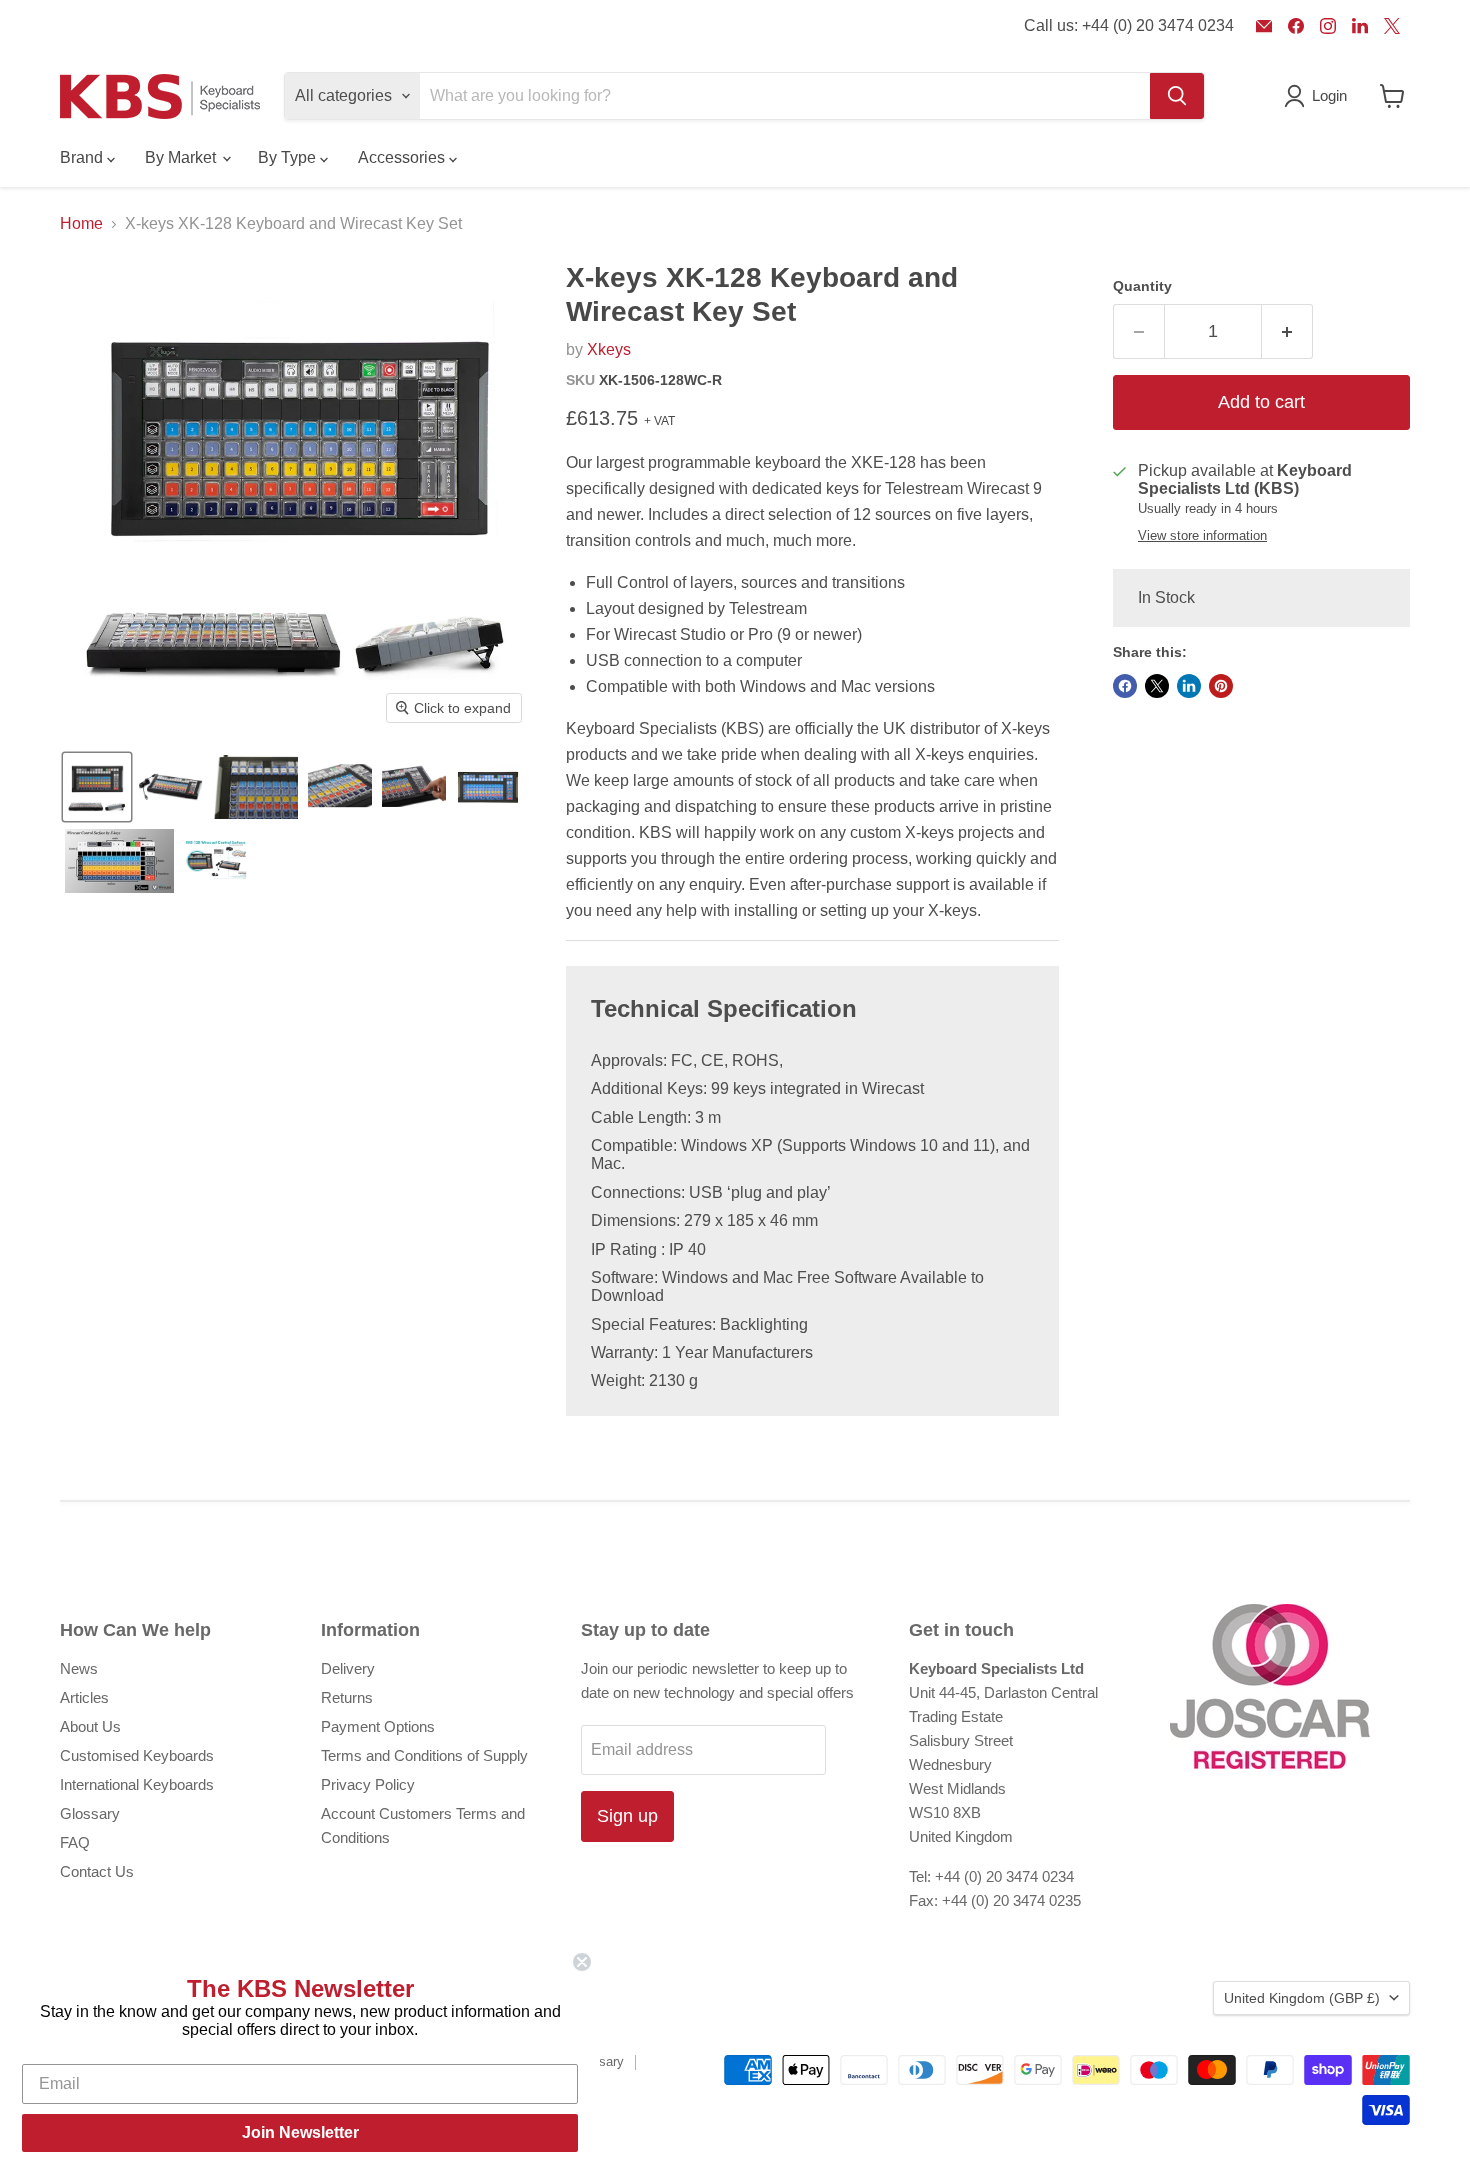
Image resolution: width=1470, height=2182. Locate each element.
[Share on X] (1157, 686)
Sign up (627, 1816)
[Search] (1177, 96)
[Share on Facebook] (1125, 686)
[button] (97, 787)
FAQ (75, 1842)
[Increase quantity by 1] (1287, 331)
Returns (347, 1697)
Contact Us (97, 1871)
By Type (289, 157)
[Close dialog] (582, 1962)
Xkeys (609, 349)
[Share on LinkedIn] (1189, 686)
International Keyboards (137, 1784)
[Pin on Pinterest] (1221, 686)
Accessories (403, 157)
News (79, 1668)
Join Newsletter (300, 2132)
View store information (1202, 536)
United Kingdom (1302, 1998)
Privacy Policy (368, 1784)
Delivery (348, 1668)
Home (81, 223)
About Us (90, 1726)
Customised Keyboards (137, 1755)
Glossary (90, 1813)
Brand (83, 157)
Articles (84, 1697)
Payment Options (378, 1726)
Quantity (1142, 286)
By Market (182, 157)
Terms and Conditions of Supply (424, 1755)
